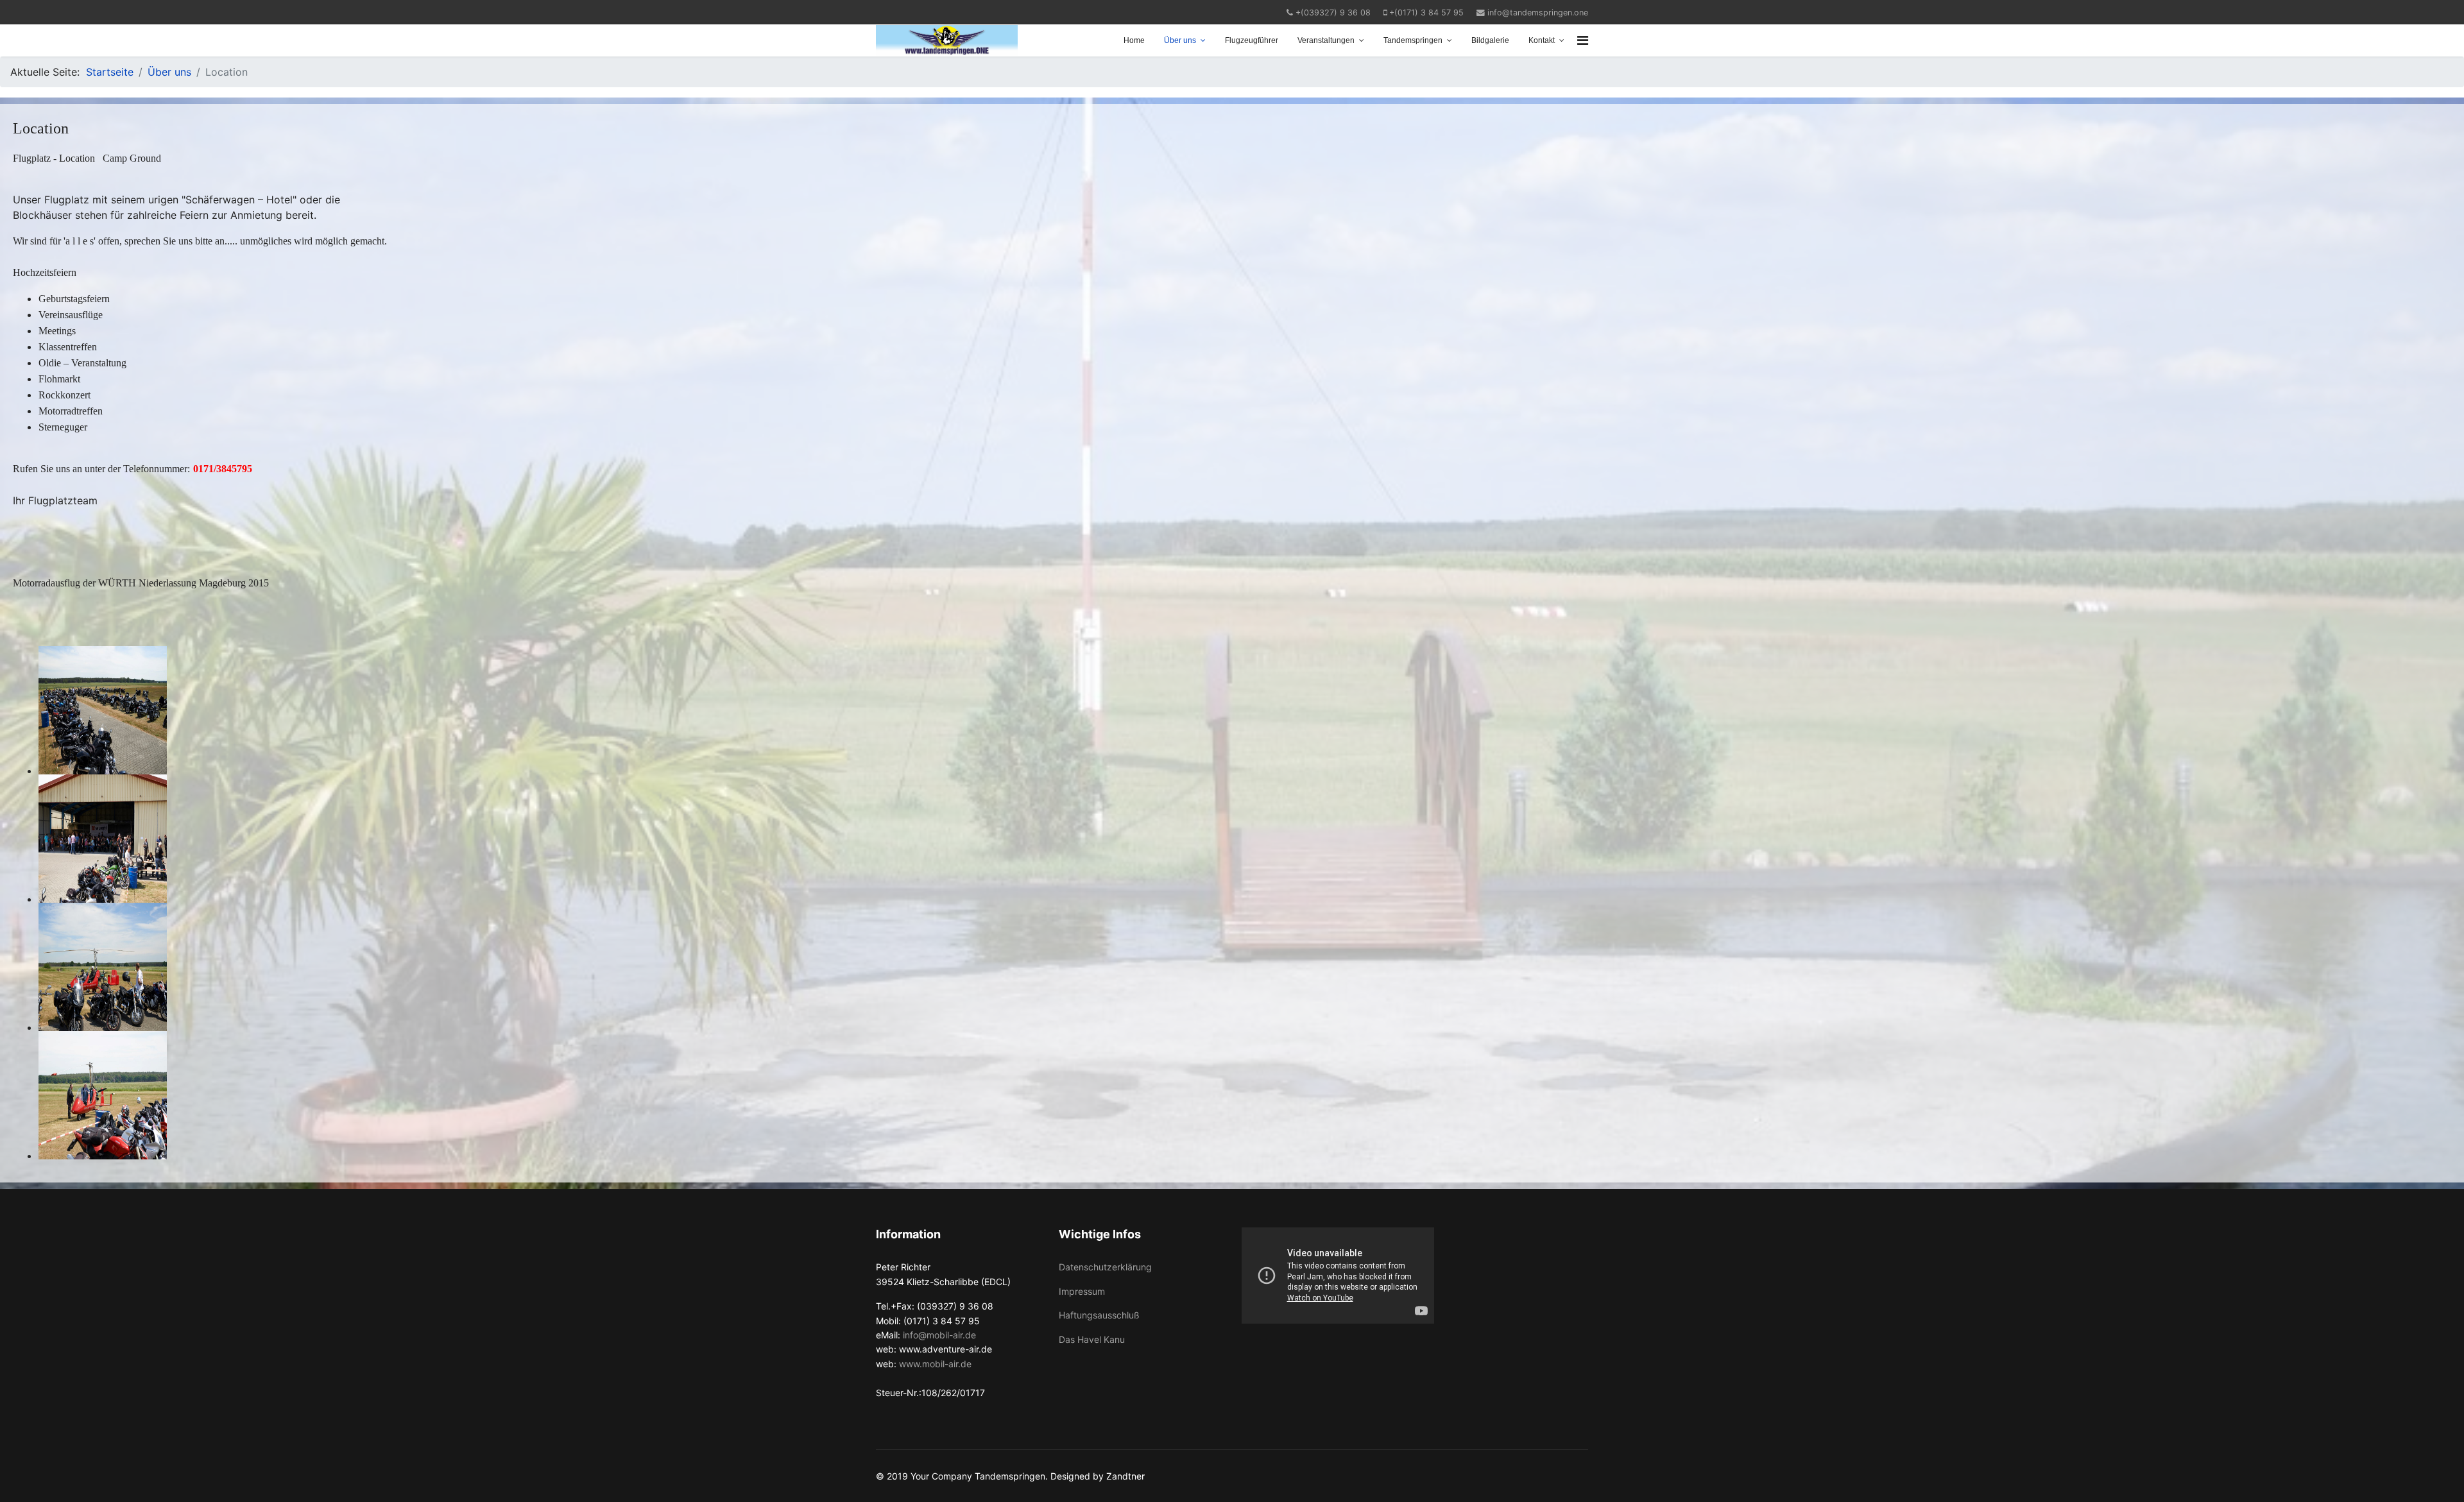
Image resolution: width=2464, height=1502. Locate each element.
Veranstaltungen (1326, 40)
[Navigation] (1583, 40)
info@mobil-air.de (939, 1335)
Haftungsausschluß (1099, 1315)
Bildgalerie (1490, 40)
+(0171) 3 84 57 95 (1426, 13)
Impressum (1082, 1291)
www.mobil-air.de (935, 1364)
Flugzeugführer (1252, 40)
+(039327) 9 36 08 (1333, 13)
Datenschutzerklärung (1105, 1267)
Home (1134, 40)
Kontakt (1542, 40)
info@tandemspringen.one (1538, 13)
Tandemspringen (1413, 40)
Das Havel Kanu (1092, 1339)
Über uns (1180, 40)
